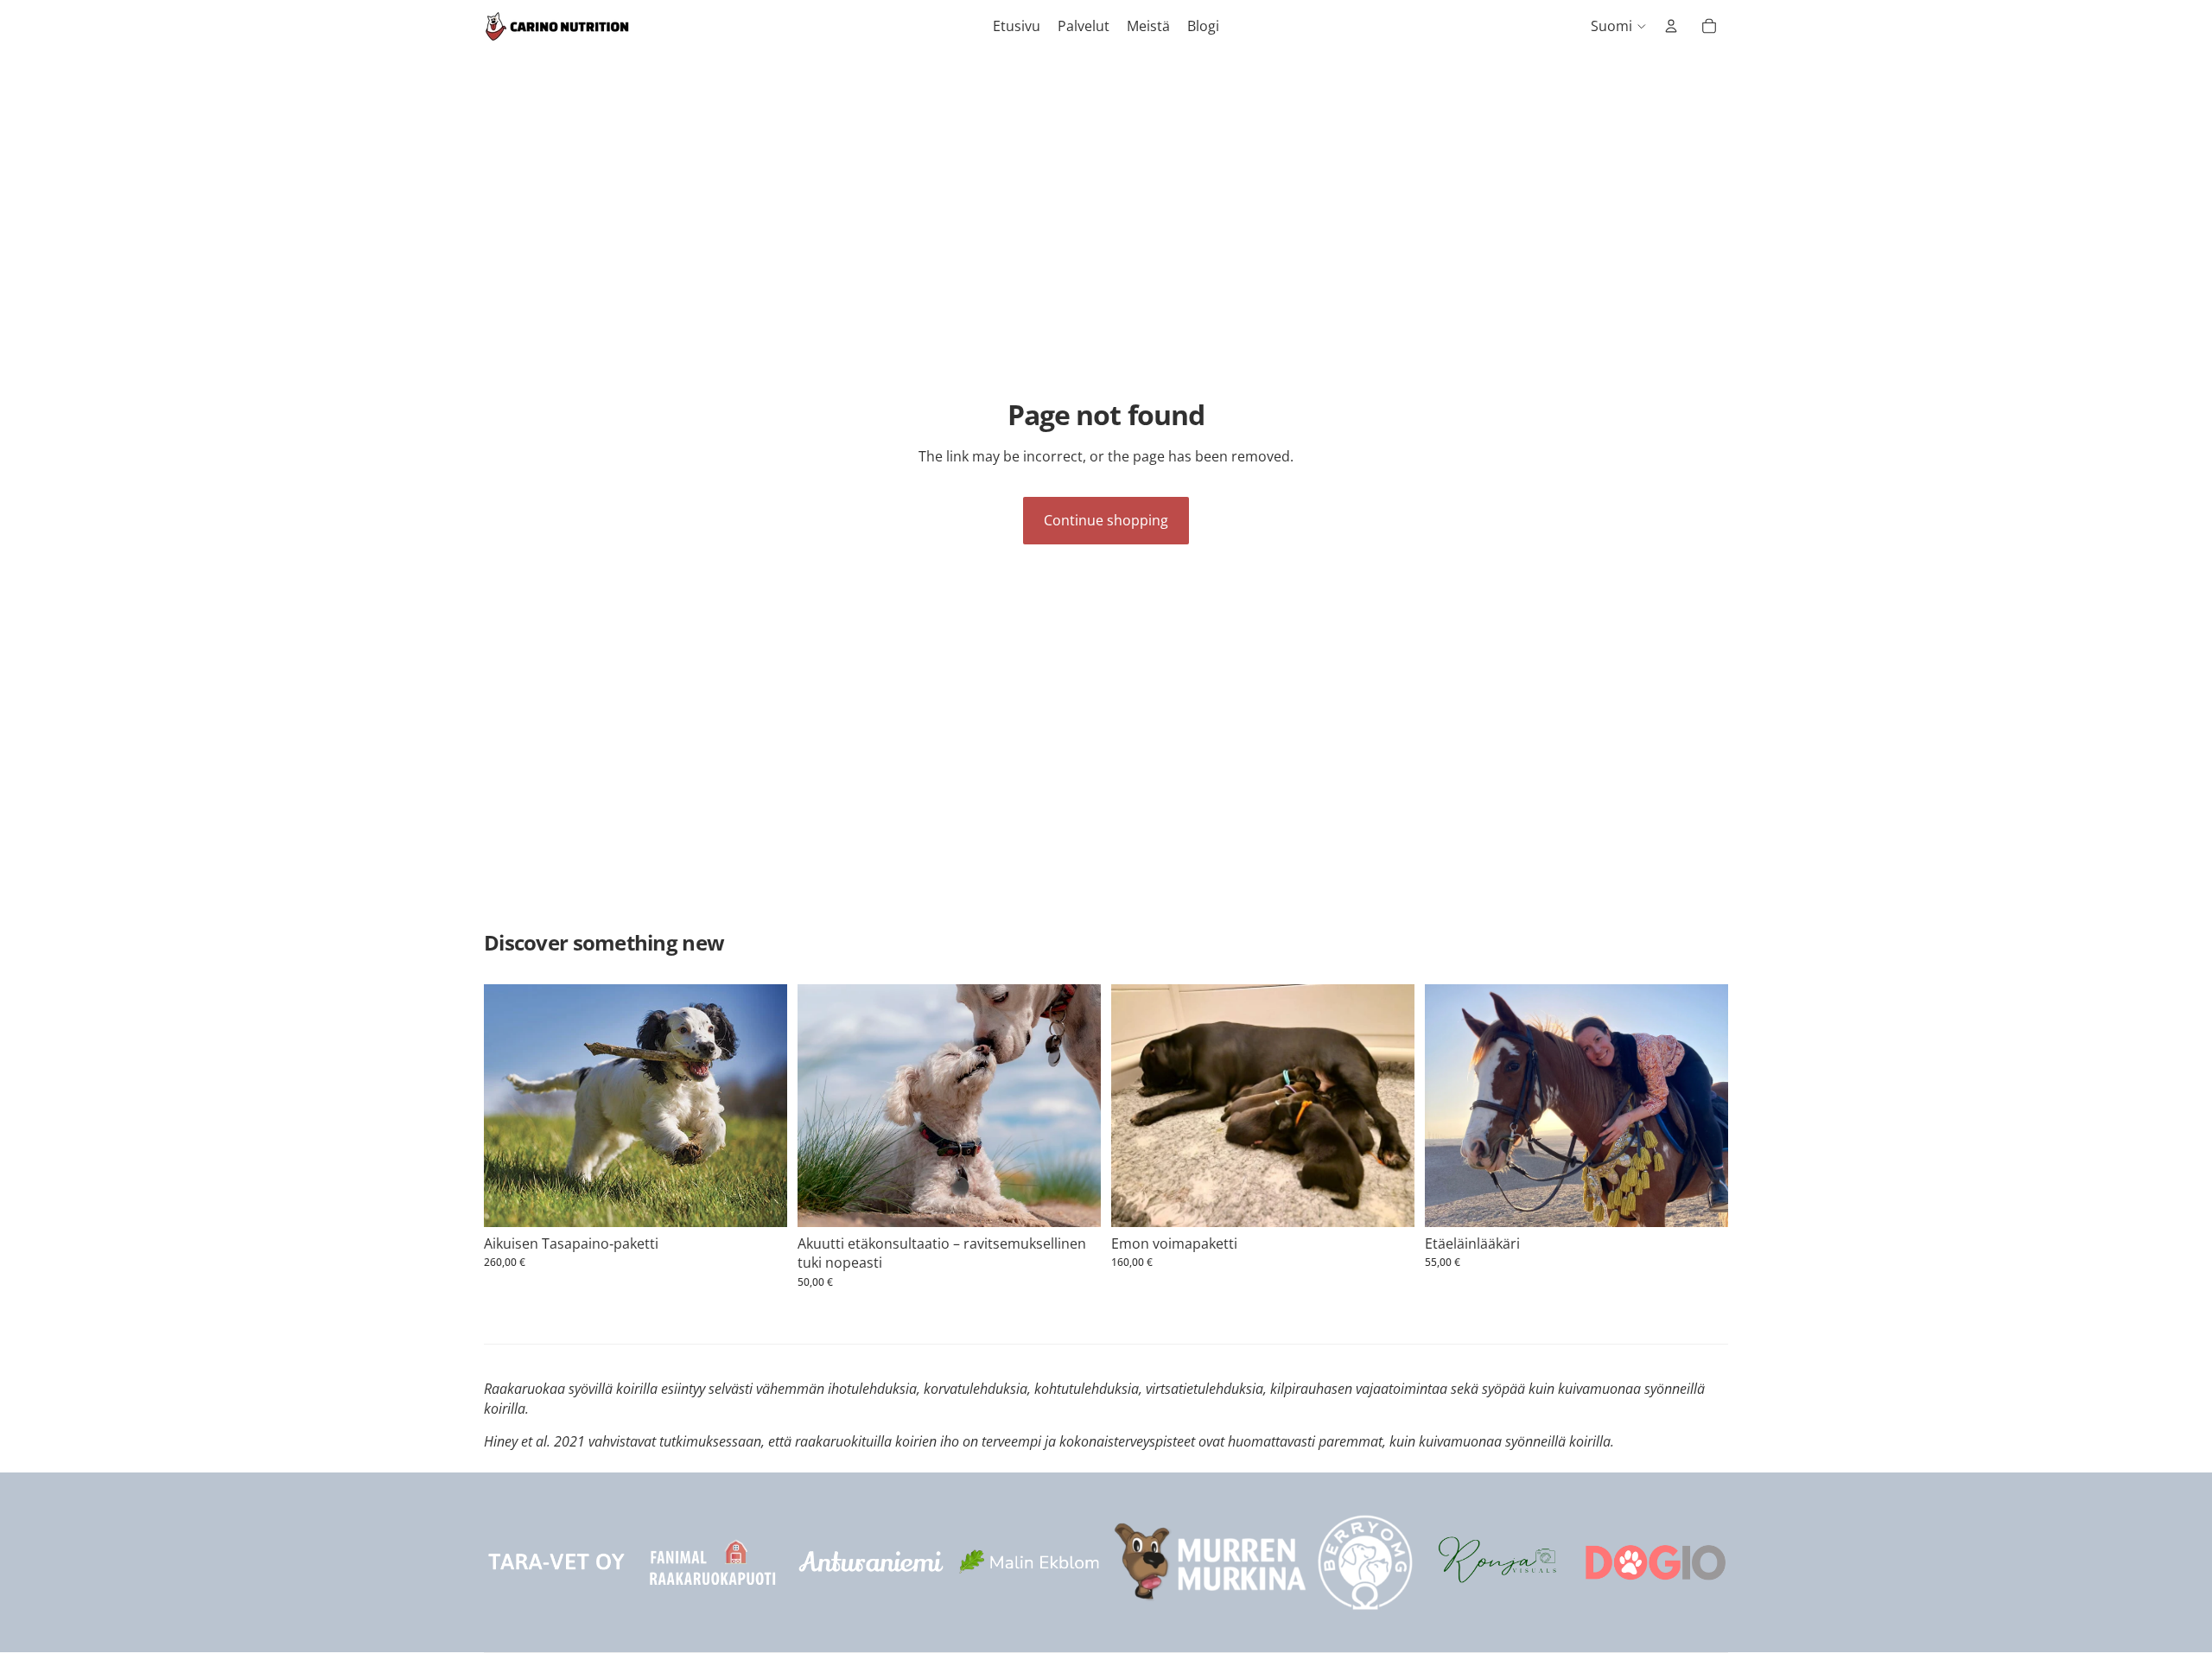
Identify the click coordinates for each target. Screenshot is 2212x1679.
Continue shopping (1106, 520)
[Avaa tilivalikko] (1671, 26)
